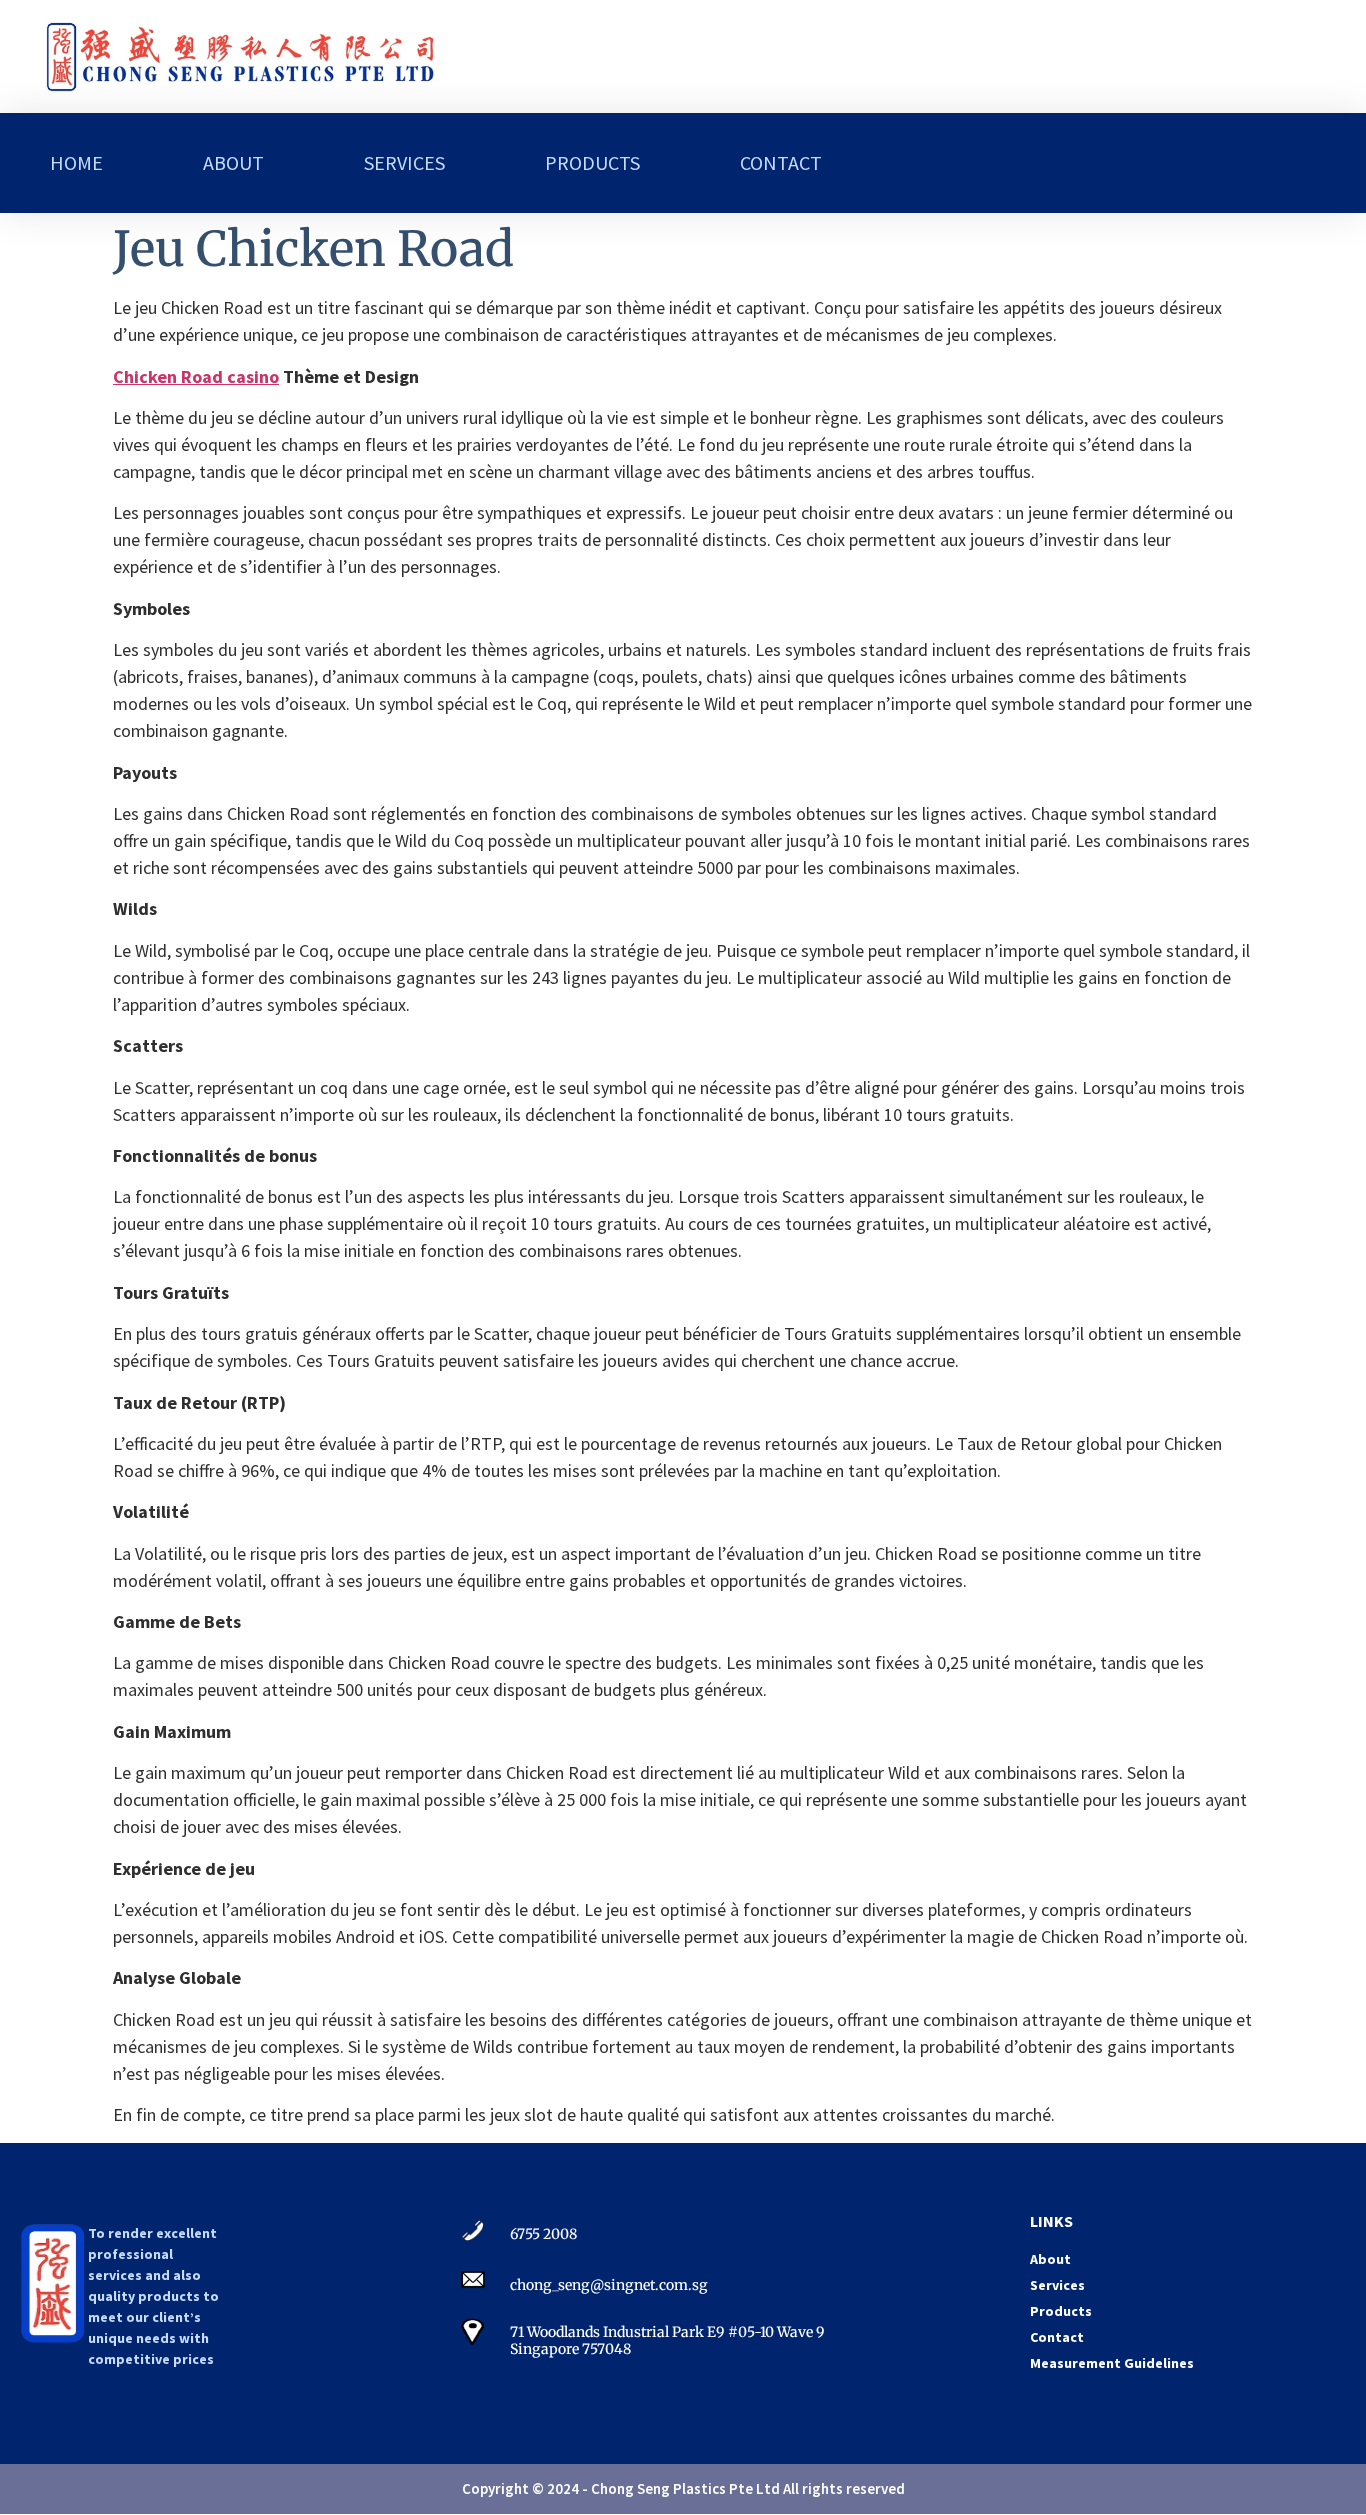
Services (404, 162)
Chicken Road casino (196, 376)
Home (76, 162)
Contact (781, 162)
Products (592, 162)
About (233, 162)
